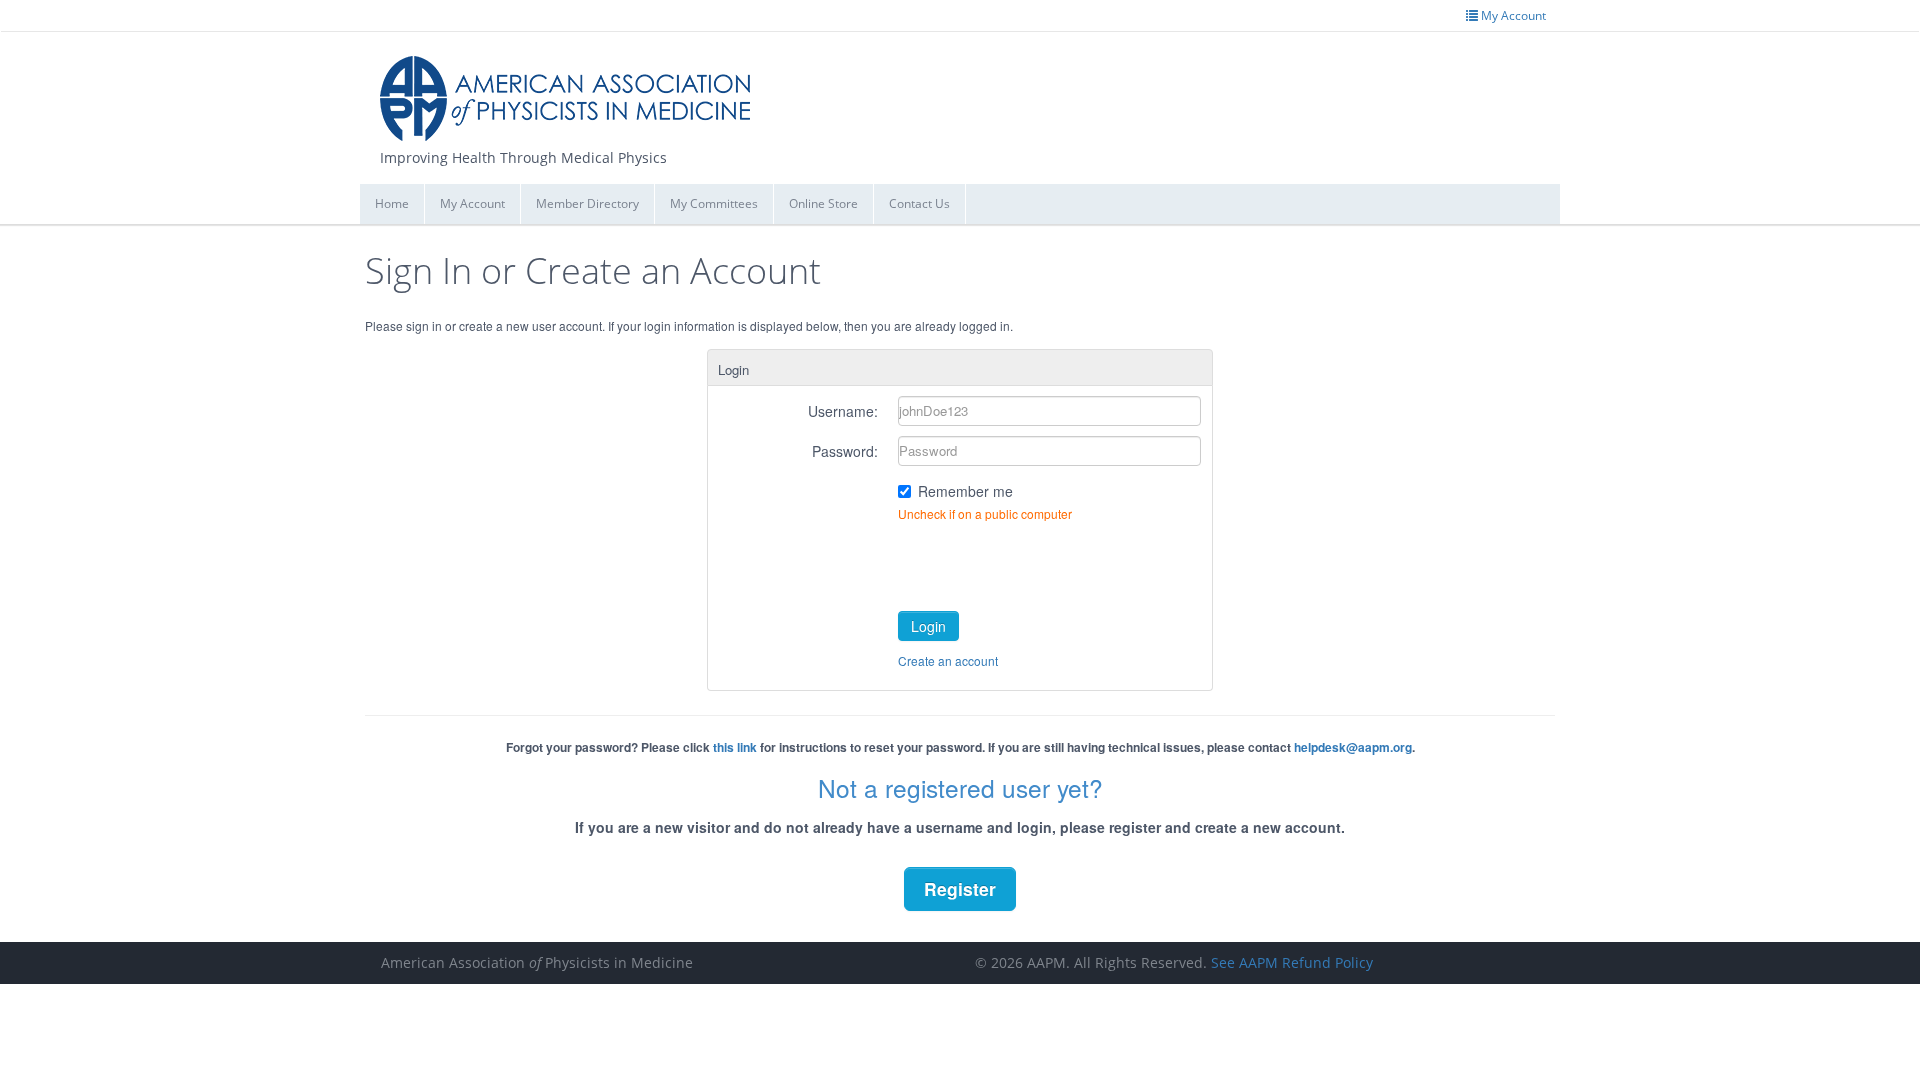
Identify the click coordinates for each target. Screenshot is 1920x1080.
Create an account (948, 660)
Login (928, 626)
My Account (472, 203)
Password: (845, 451)
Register (960, 888)
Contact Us (919, 203)
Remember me (965, 491)
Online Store (823, 203)
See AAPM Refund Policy (1292, 962)
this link (735, 747)
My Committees (714, 203)
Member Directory (587, 203)
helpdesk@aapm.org (1353, 747)
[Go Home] (572, 90)
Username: (843, 411)
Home (392, 203)
